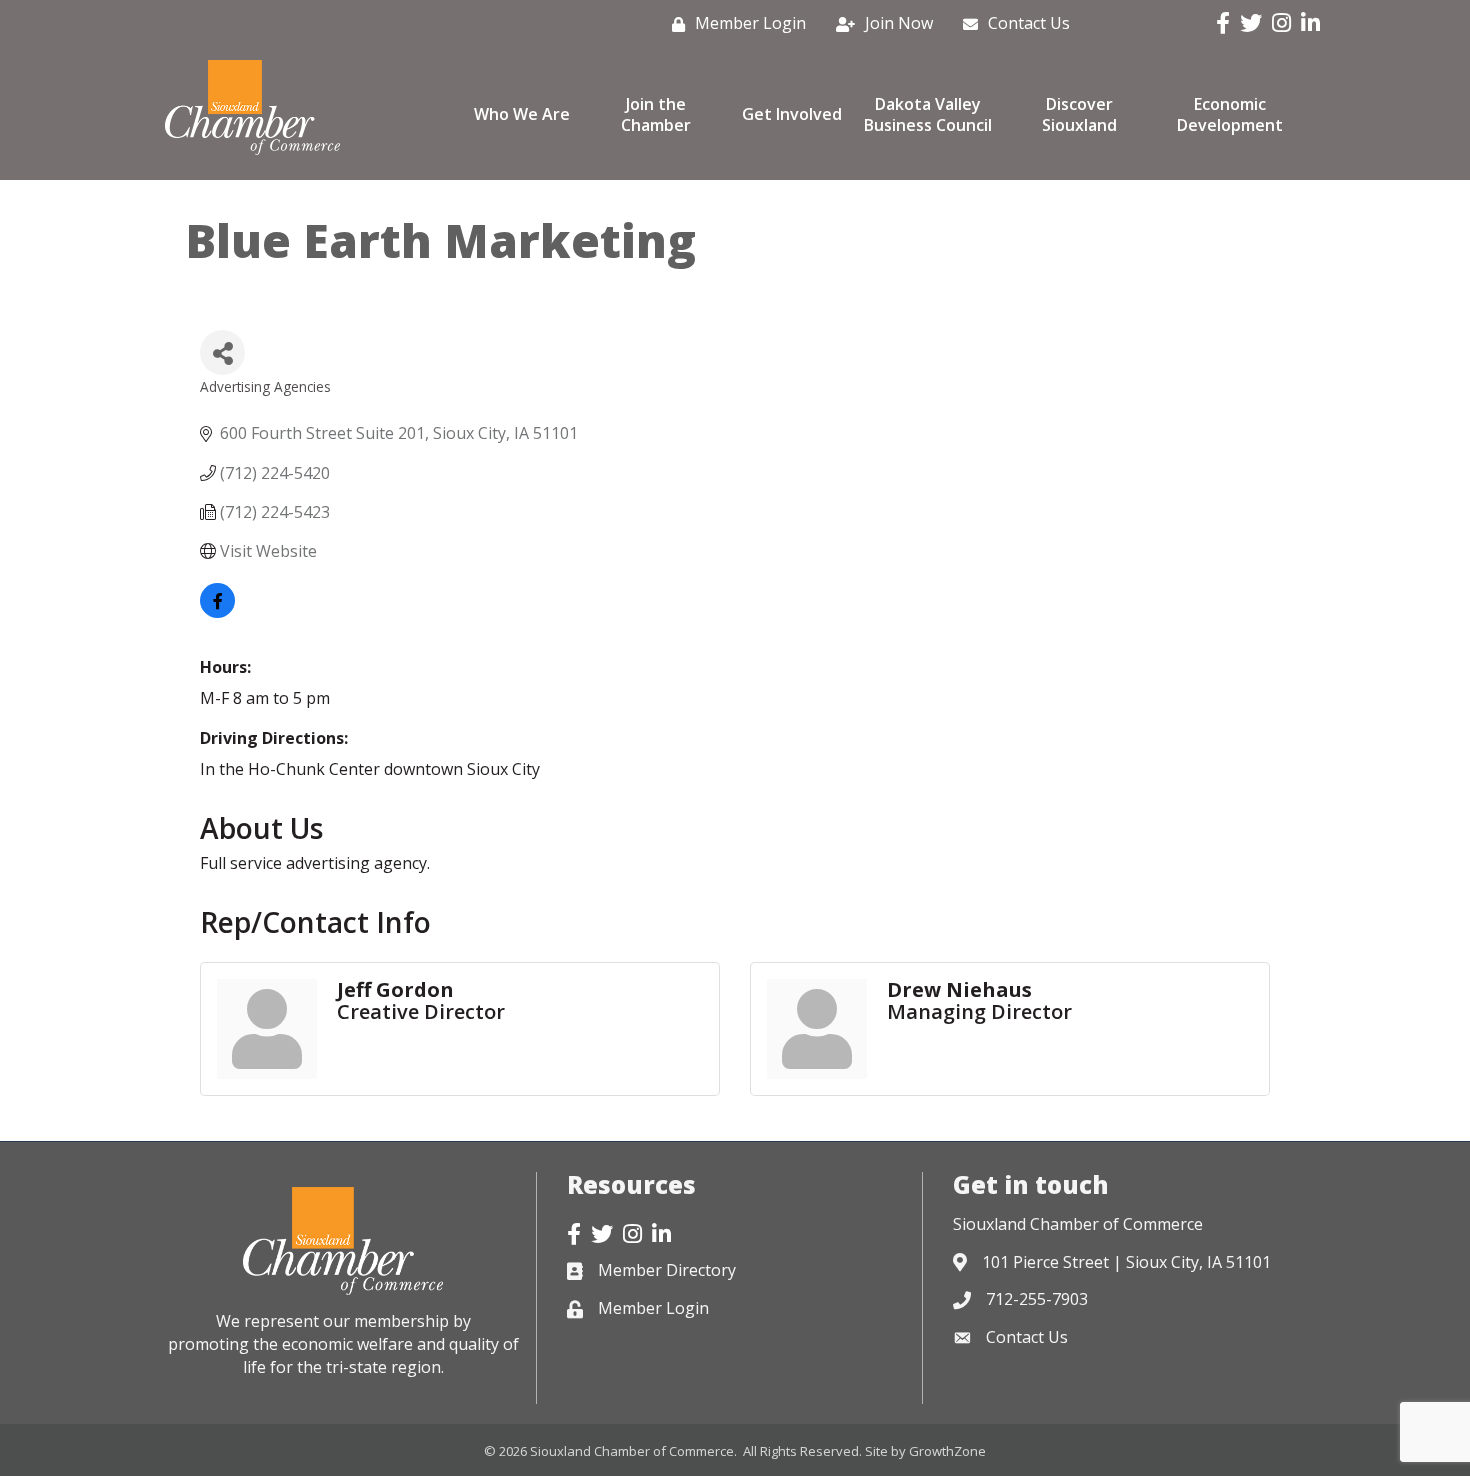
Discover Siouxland (1079, 114)
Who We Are (522, 114)
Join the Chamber (656, 114)
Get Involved (792, 114)
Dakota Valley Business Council (928, 114)
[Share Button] (222, 352)
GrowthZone (947, 1451)
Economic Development (1230, 114)
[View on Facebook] (217, 612)
